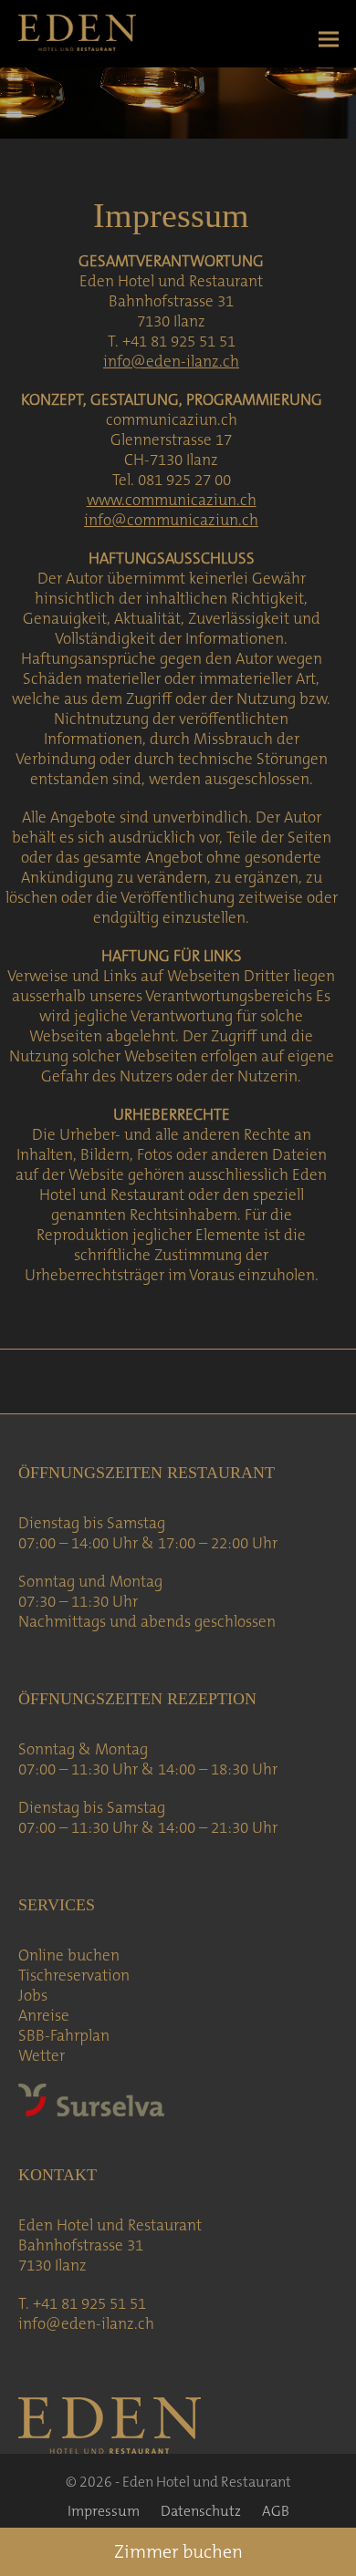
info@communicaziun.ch (171, 520)
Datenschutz (201, 2511)
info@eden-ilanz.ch (171, 361)
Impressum (104, 2511)
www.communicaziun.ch (172, 500)
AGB (276, 2511)
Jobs (33, 1995)
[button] (329, 40)
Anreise (44, 2015)
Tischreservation (74, 1975)
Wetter (42, 2055)
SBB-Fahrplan (64, 2035)
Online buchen (69, 1955)
